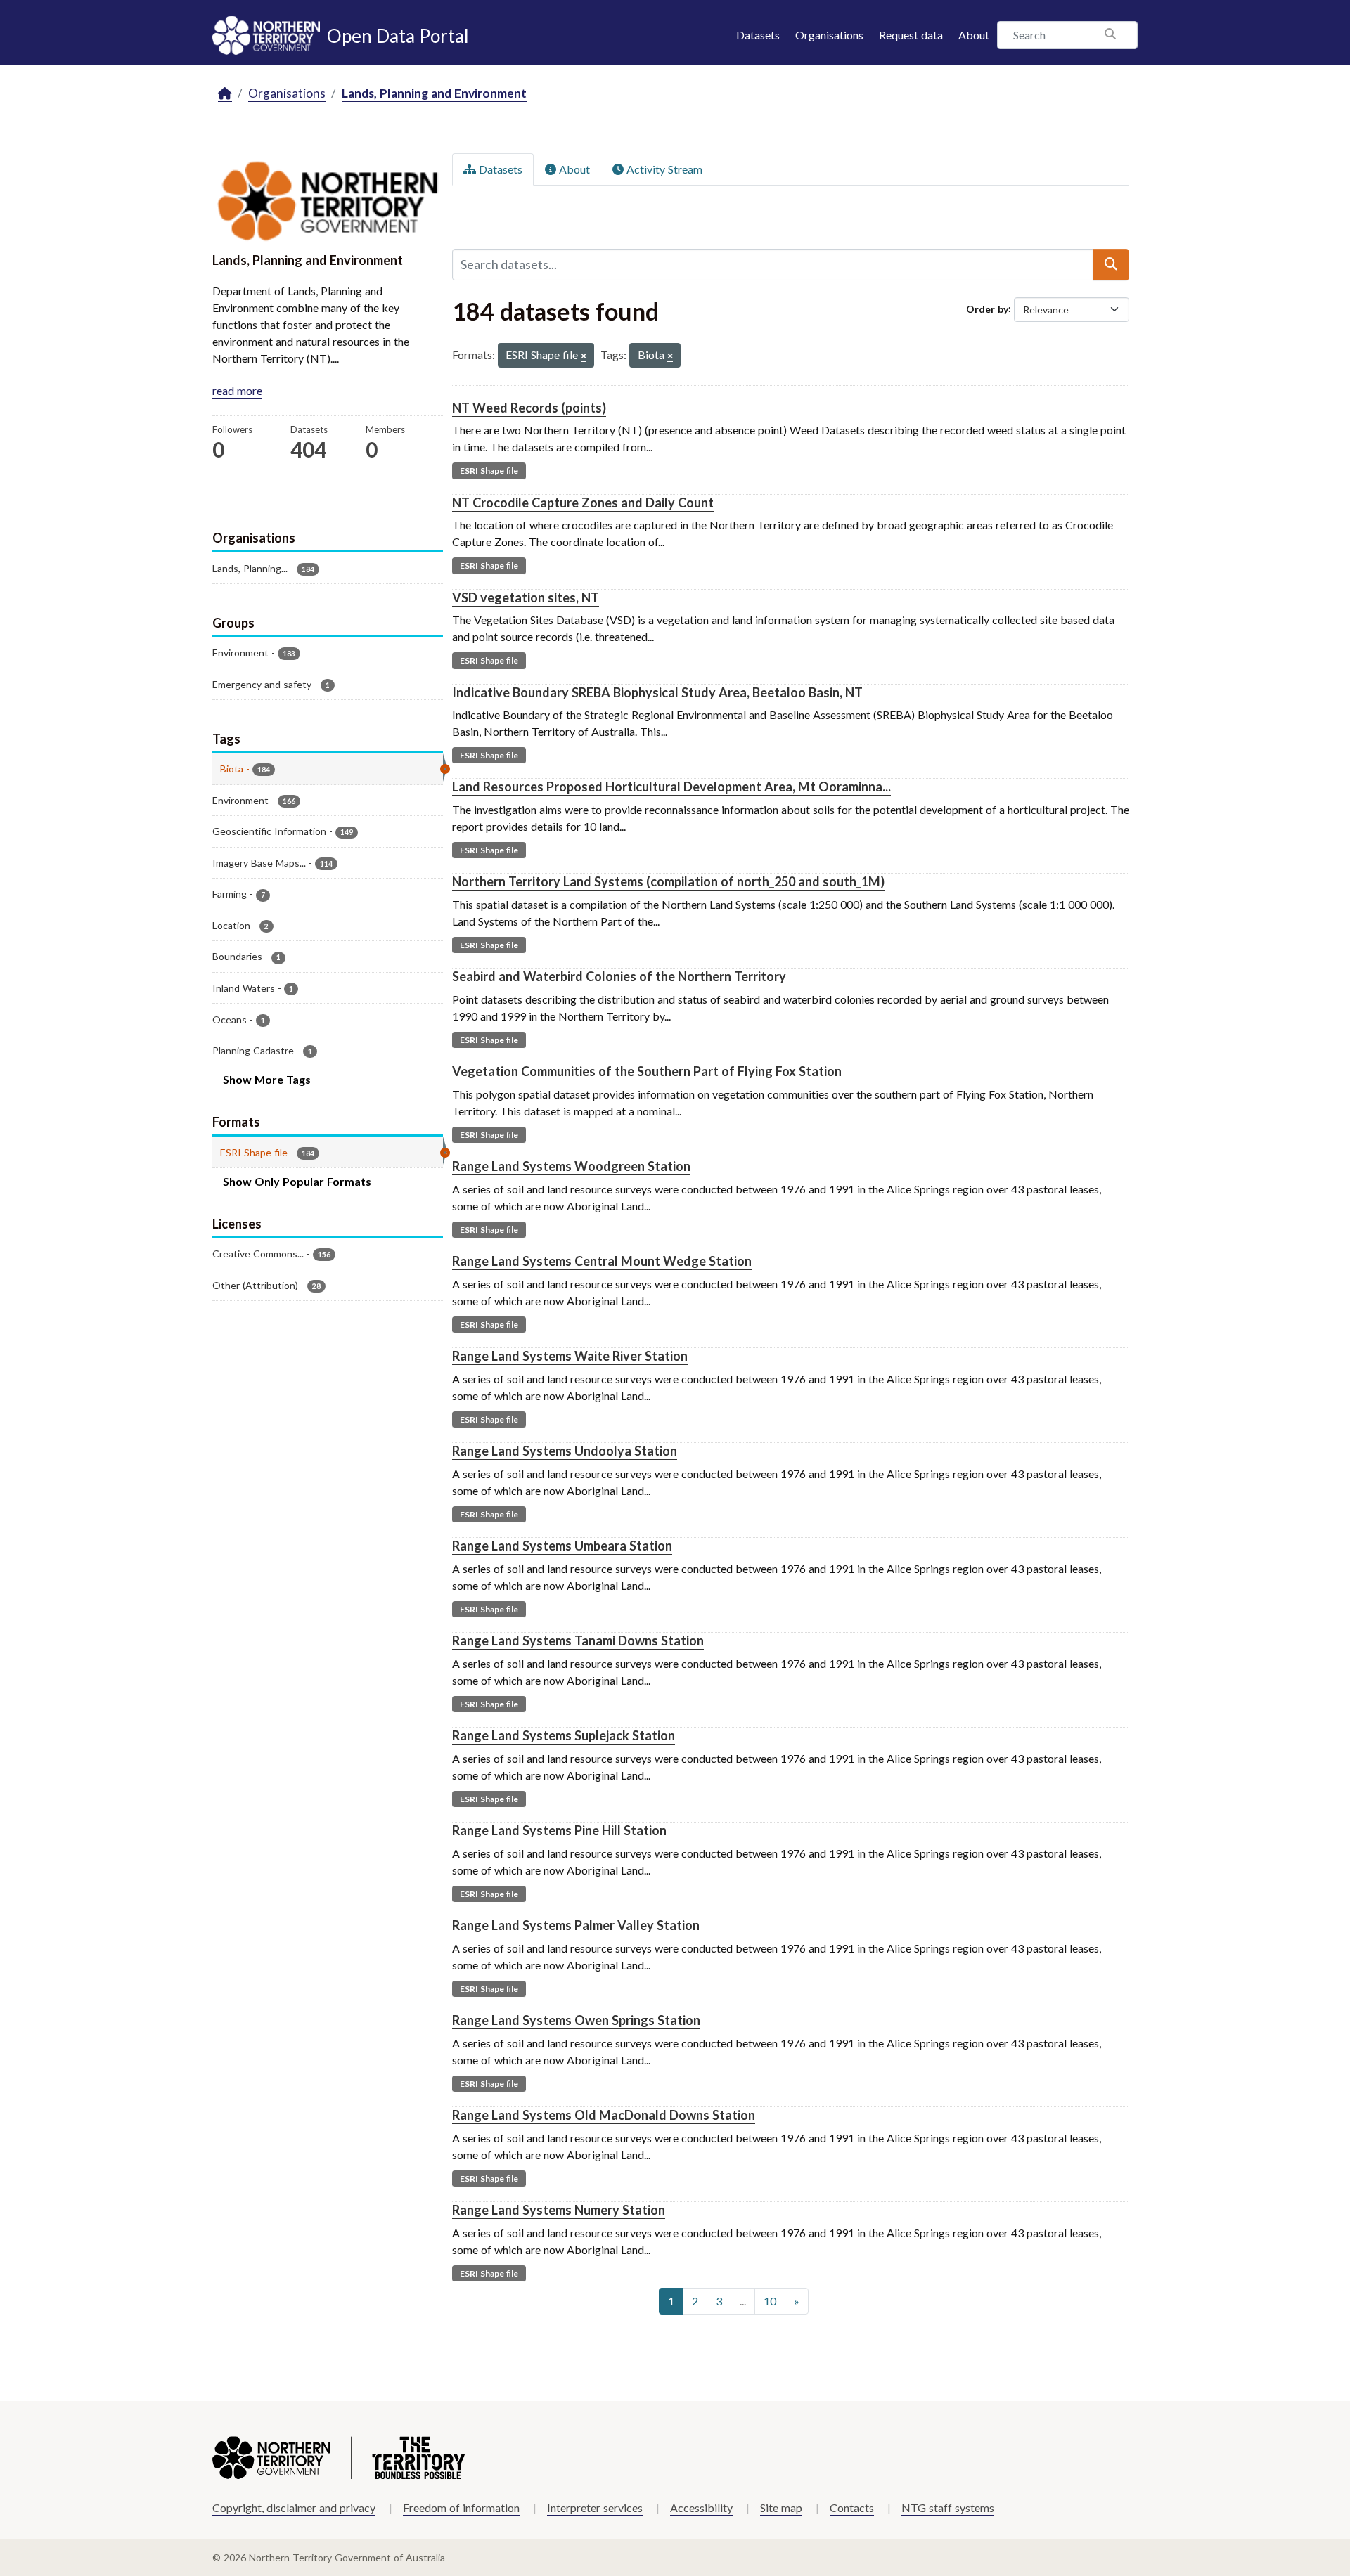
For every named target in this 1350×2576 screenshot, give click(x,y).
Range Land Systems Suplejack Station (564, 1735)
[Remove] (584, 357)
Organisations (829, 35)
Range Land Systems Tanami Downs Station (578, 1640)
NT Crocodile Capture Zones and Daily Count (583, 503)
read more (237, 390)
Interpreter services (595, 2507)
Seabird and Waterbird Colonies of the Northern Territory (619, 976)
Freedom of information (461, 2507)
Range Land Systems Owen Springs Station (576, 2020)
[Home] (225, 94)
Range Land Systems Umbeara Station (562, 1546)
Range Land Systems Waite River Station (570, 1356)
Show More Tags (267, 1079)
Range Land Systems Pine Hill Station (559, 1830)
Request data (911, 35)
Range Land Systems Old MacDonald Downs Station (604, 2115)
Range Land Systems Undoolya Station (565, 1451)
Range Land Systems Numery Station (559, 2210)
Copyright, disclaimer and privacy (294, 2507)
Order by (987, 308)
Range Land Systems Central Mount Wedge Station (602, 1261)
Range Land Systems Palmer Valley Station (576, 1925)
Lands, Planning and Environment (434, 93)
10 (770, 2301)
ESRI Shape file (489, 471)
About (974, 35)
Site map (781, 2507)
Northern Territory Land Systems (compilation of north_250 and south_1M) (668, 881)
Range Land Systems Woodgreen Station (571, 1166)
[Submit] (1111, 264)
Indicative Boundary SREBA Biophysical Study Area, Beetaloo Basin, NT (657, 692)
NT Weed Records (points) (529, 408)
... (743, 2301)
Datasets (758, 35)
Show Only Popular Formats (297, 1181)
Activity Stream (663, 169)
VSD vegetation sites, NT (526, 597)
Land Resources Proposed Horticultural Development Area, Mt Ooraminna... (671, 787)
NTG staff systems (948, 2507)
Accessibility (701, 2507)
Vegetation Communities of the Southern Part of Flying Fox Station (647, 1071)
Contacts (852, 2507)
